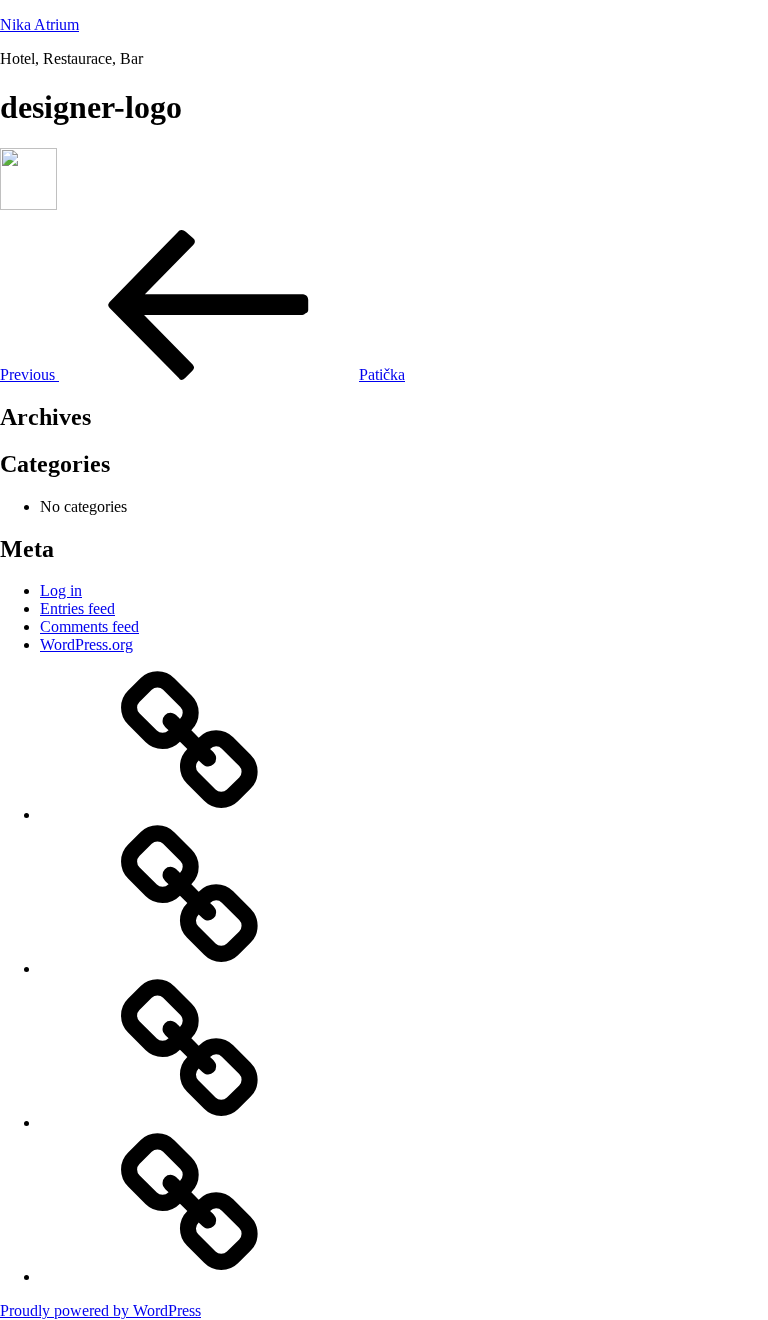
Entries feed (77, 608)
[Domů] (190, 814)
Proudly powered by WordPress (100, 1310)
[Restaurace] (190, 1122)
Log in (61, 590)
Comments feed (89, 626)
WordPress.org (86, 644)
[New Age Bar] (190, 1276)
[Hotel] (190, 968)
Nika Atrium (39, 24)
